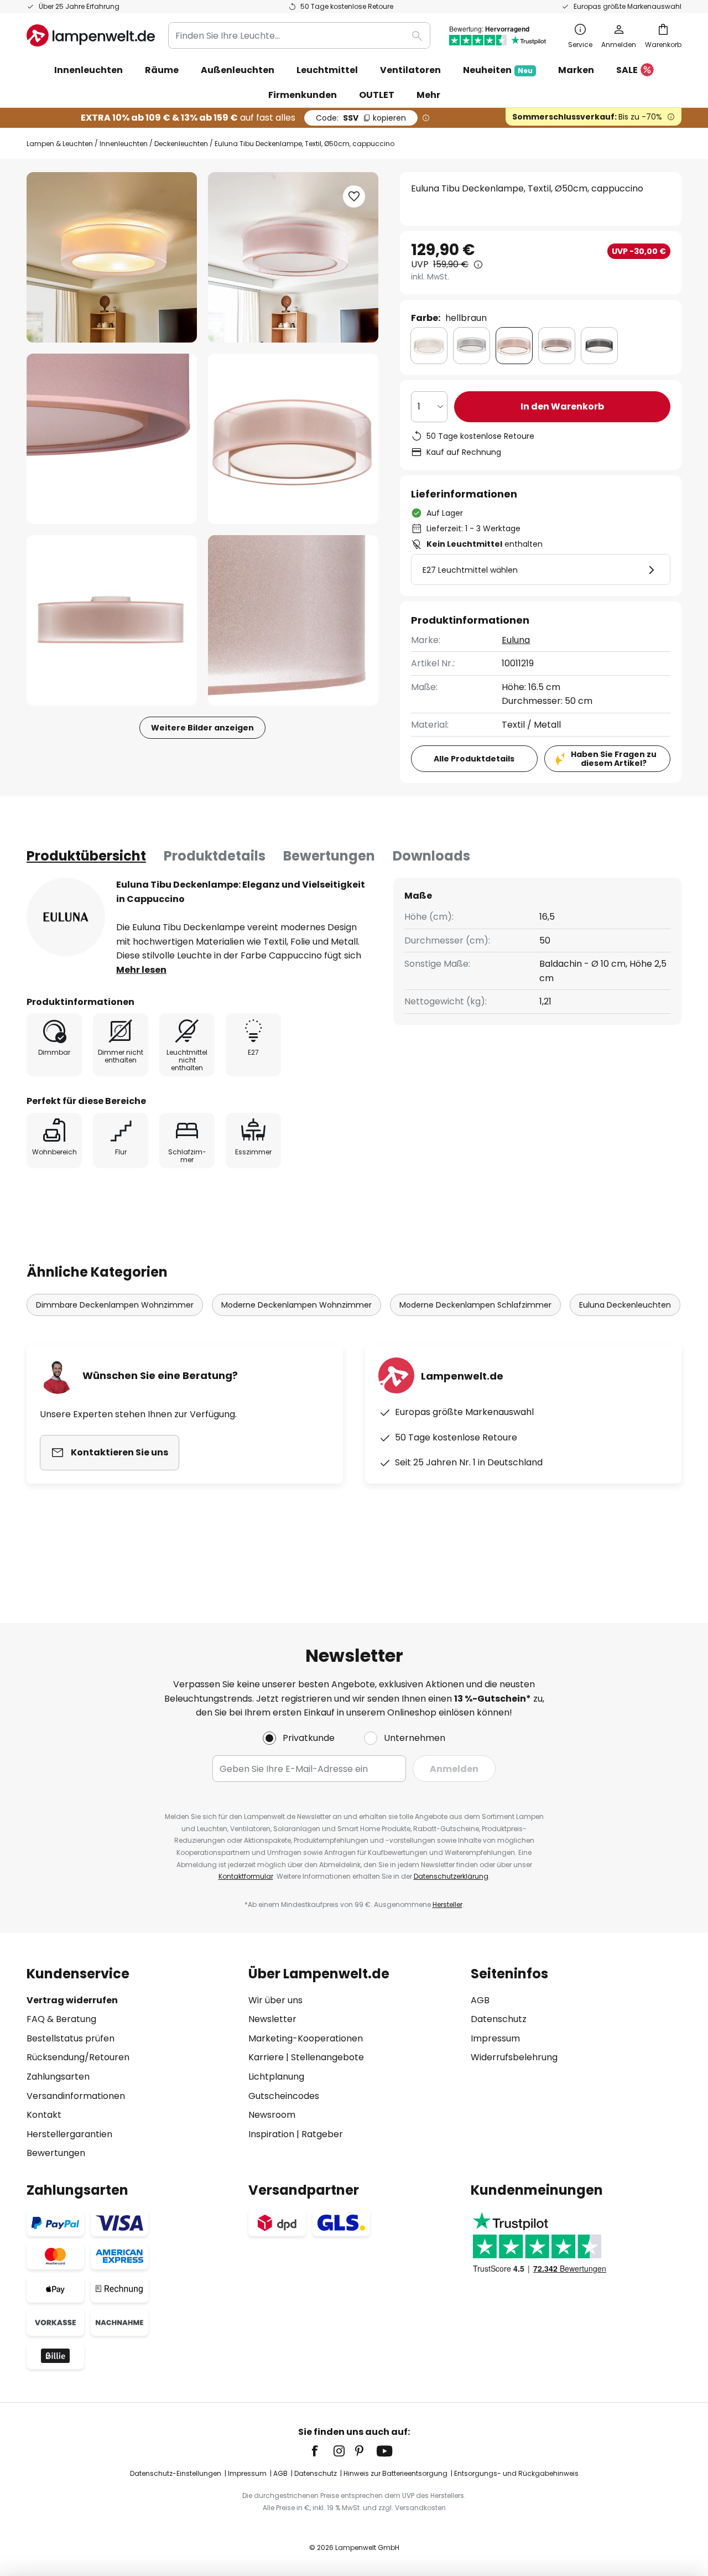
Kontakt (44, 2115)
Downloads (431, 856)
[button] (112, 439)
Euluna (516, 640)
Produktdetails (215, 856)
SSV (361, 118)
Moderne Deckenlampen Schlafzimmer (475, 1305)
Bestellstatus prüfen (71, 2038)
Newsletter (272, 2019)
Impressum (495, 2038)
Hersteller (447, 1904)
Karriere (266, 2057)
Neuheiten (498, 70)
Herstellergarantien (69, 2134)
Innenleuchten (124, 144)
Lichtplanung (276, 2077)
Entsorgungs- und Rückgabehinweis (516, 2473)
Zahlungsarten (58, 2077)
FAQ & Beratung (61, 2019)
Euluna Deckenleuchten (625, 1305)
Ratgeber (322, 2134)
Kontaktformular (246, 1876)
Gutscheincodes (284, 2096)
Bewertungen (329, 856)
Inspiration (271, 2134)
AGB (480, 2000)
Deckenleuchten (181, 144)
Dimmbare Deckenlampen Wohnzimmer (115, 1305)
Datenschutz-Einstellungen (176, 2473)
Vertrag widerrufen (72, 2000)
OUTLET (377, 95)
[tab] (86, 856)
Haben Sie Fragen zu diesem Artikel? (614, 759)
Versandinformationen (76, 2096)
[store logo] (91, 35)
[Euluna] (66, 917)
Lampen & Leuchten (60, 144)
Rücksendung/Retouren (78, 2057)
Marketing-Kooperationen (306, 2038)
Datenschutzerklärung (451, 1876)
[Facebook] (322, 2451)
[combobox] (299, 35)
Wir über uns (275, 2000)
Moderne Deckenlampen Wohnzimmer (296, 1305)
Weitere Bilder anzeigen (202, 728)
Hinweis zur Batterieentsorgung (395, 2473)
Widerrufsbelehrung (514, 2057)
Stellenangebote (327, 2057)
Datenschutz (499, 2019)
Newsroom (272, 2115)
